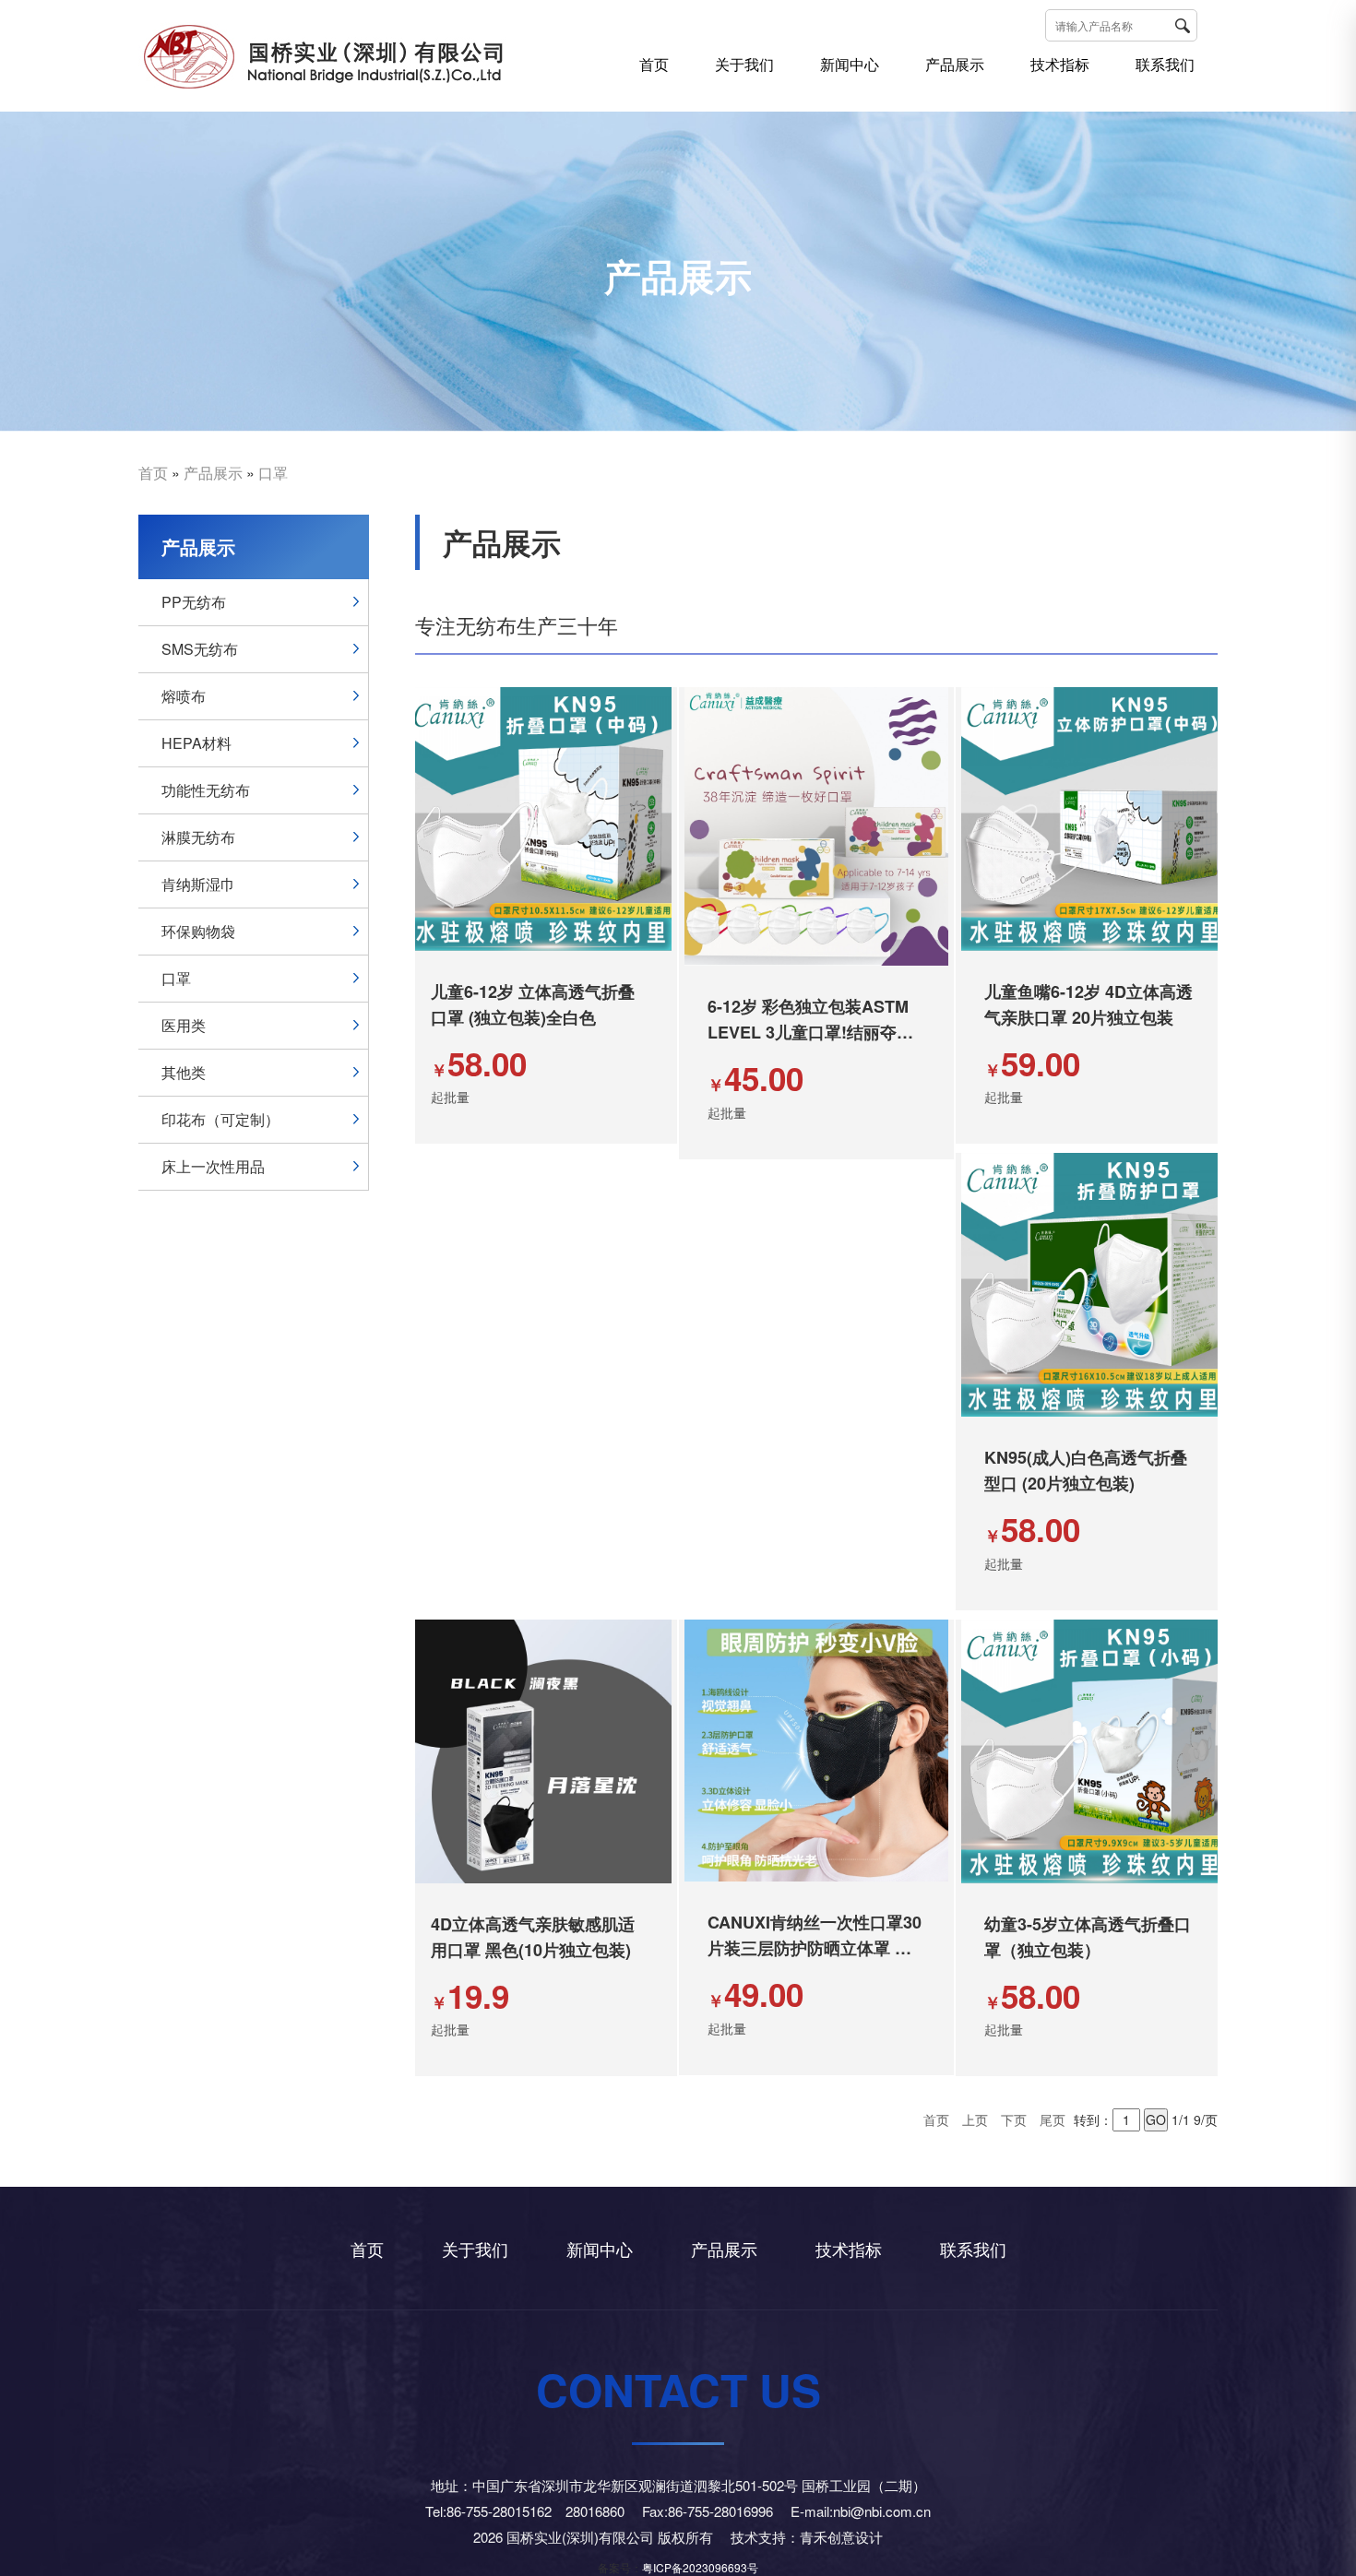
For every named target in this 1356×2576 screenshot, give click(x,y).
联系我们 (1165, 64)
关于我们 (744, 64)
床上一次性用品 (213, 1166)
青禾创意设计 (841, 2537)
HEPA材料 (196, 743)
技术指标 (1060, 64)
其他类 (184, 1072)
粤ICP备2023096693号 (700, 2567)
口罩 (273, 473)
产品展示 (955, 64)
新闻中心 (850, 64)
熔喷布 (184, 696)
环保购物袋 (198, 931)
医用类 (184, 1025)
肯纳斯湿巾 (198, 884)
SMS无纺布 (200, 649)
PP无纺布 (194, 602)
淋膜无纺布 (198, 837)
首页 (654, 64)
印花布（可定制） (220, 1119)
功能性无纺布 (206, 790)
